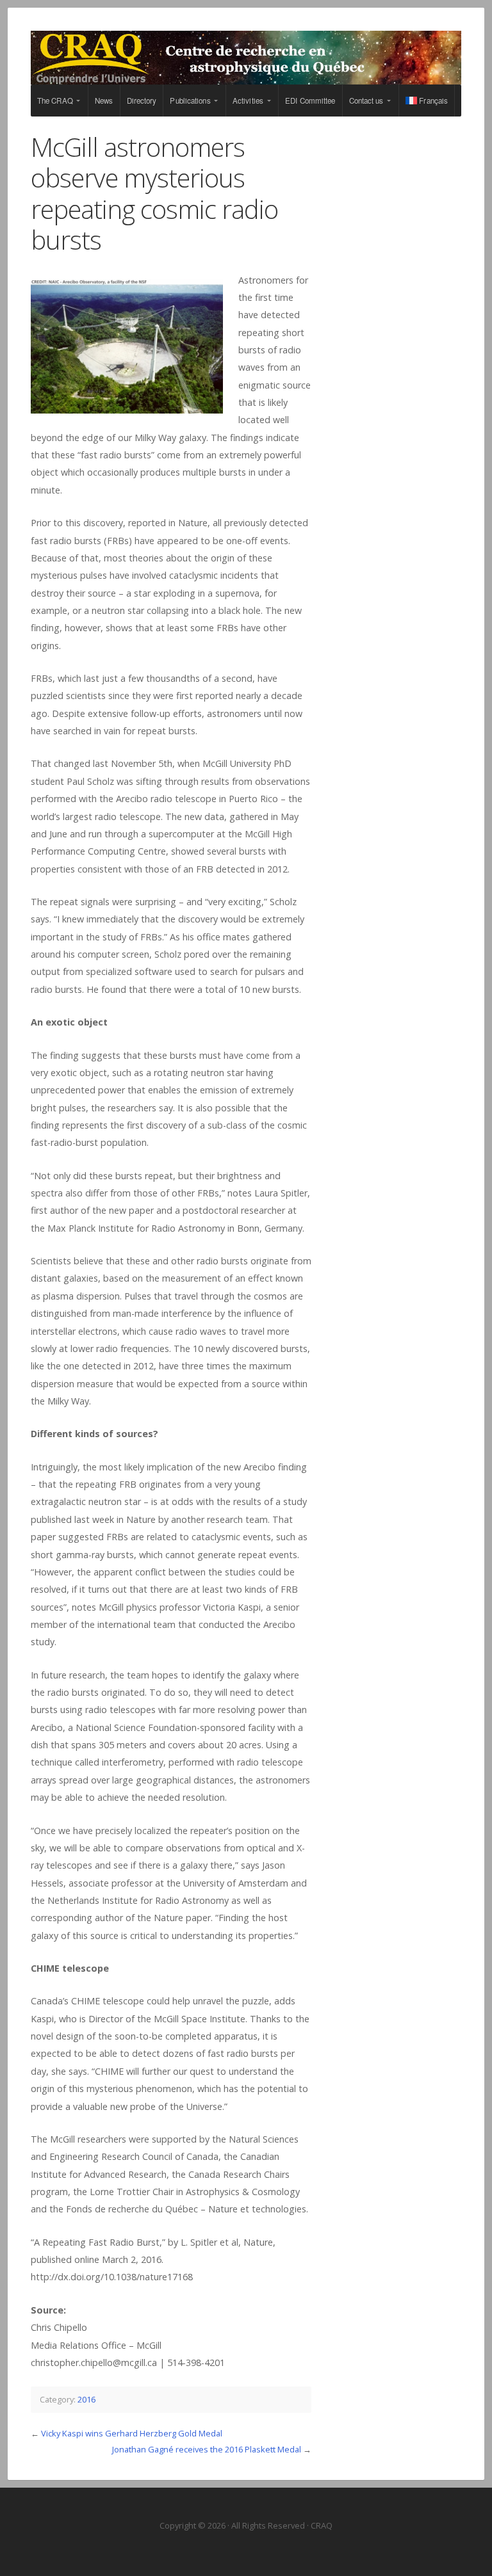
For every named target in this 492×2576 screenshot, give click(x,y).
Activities (248, 101)
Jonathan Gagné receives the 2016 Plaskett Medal (207, 2449)
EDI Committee (310, 101)
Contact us (366, 101)
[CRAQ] (246, 58)
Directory (142, 101)
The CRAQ (55, 101)
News (104, 101)
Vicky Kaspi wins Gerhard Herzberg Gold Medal (132, 2433)
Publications (190, 101)
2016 (86, 2399)
